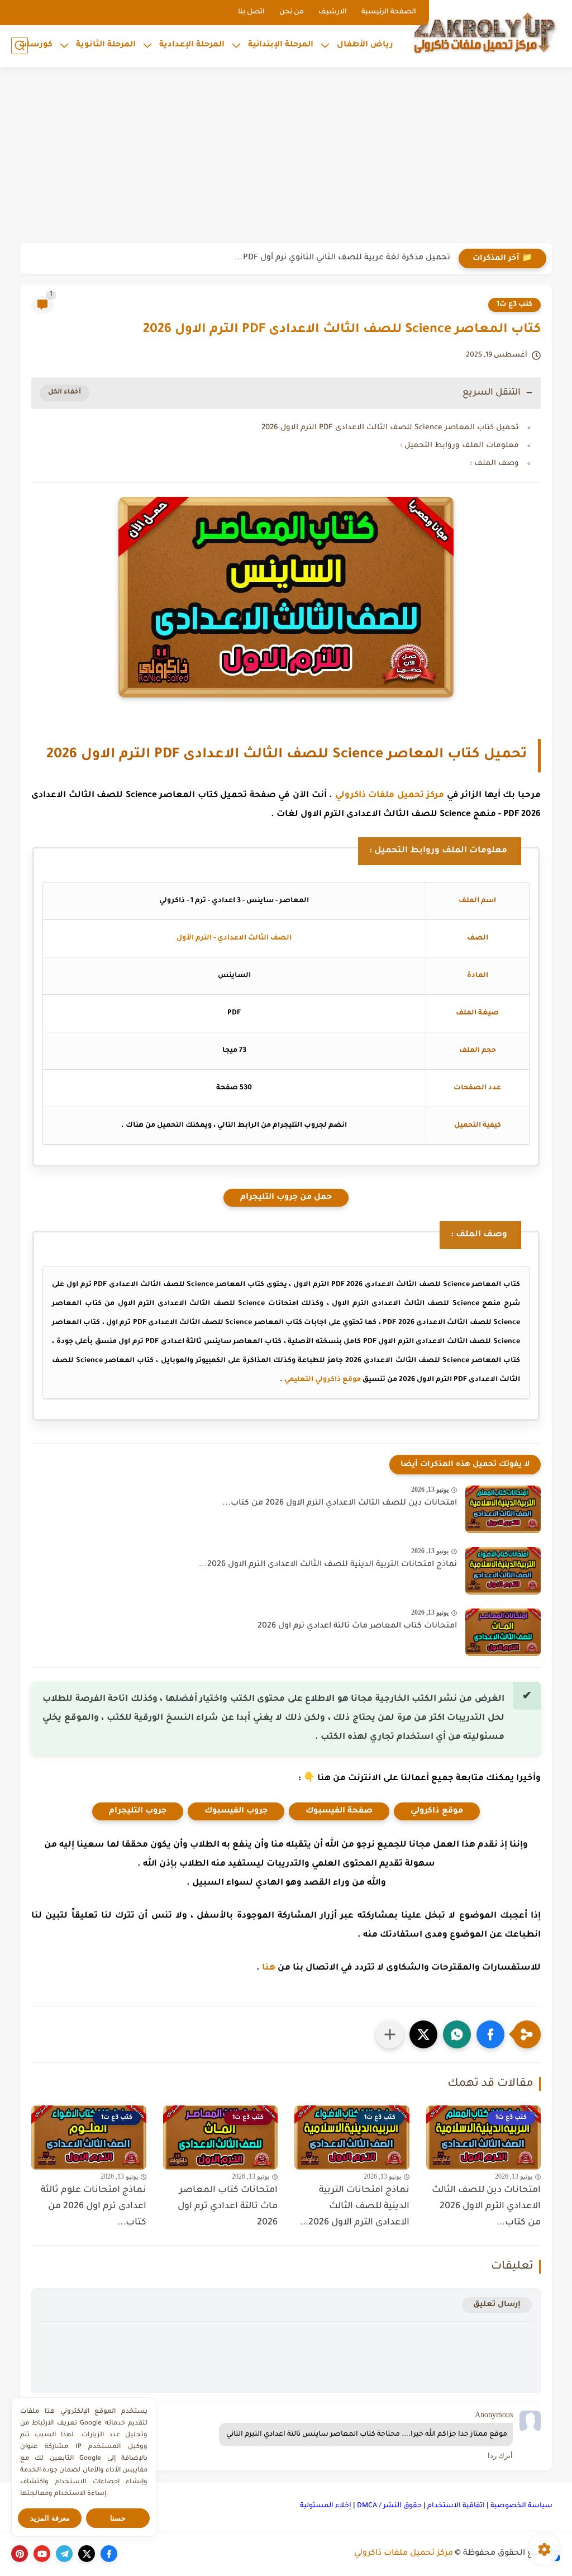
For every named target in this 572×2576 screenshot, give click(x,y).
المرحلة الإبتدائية (281, 45)
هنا (269, 1968)
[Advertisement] (286, 156)
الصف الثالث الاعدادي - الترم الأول (234, 938)
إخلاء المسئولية (326, 2506)
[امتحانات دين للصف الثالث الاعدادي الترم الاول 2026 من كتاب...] (503, 1509)
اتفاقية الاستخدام (456, 2506)
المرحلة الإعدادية (192, 45)
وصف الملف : (494, 464)
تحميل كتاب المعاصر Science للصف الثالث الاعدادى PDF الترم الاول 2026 (390, 428)
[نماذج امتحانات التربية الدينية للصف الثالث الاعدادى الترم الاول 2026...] (503, 1571)
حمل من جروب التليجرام (286, 1198)
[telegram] (64, 2554)
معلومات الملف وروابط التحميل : (459, 446)
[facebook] (109, 2554)
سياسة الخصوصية (521, 2506)
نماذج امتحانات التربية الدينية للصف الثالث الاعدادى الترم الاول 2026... (328, 1565)
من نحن (292, 12)
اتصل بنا (251, 12)
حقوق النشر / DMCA (389, 2506)
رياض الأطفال (365, 45)
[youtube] (42, 2554)
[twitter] (87, 2554)
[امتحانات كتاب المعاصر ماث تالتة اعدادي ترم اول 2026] (503, 1632)
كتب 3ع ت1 (514, 305)
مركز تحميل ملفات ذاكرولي (390, 796)
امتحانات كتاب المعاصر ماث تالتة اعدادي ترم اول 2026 (357, 1626)
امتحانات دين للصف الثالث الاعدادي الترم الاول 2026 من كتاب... (340, 1503)
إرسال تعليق (497, 2305)
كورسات (36, 45)
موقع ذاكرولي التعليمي (323, 1380)
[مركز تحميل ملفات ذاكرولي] (485, 32)
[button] (490, 2034)
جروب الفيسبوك (236, 1811)
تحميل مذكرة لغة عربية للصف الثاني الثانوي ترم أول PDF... (342, 258)
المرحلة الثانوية (106, 45)
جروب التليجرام (138, 1811)
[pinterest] (20, 2554)
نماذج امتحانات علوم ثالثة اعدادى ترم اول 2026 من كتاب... (94, 2207)
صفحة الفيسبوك (339, 1811)
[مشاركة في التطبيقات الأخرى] (390, 2034)
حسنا (118, 2518)
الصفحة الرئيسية (389, 12)
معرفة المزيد (50, 2518)
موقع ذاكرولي (437, 1811)
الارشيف (333, 12)
